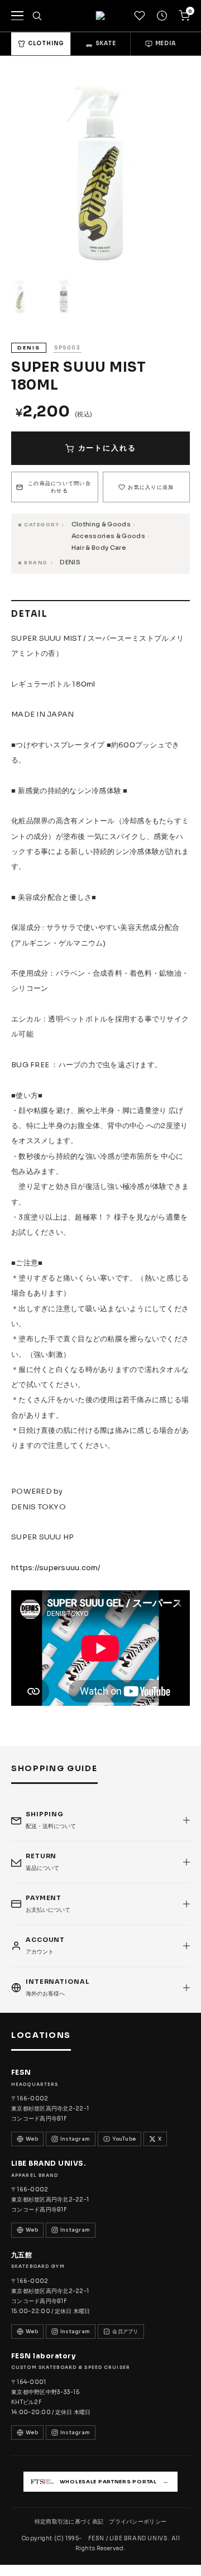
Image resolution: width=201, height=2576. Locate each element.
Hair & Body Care (99, 548)
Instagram (75, 2139)
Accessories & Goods (108, 536)
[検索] (37, 16)
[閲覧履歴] (162, 16)
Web (32, 2139)
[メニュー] (17, 16)
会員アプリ (125, 2332)
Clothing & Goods (101, 524)
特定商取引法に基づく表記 (69, 2522)
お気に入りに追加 (151, 487)
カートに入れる (107, 448)
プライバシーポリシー (138, 2522)
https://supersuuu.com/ (56, 1568)
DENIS (70, 562)
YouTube (124, 2139)
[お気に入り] (140, 16)
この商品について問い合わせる (59, 487)
